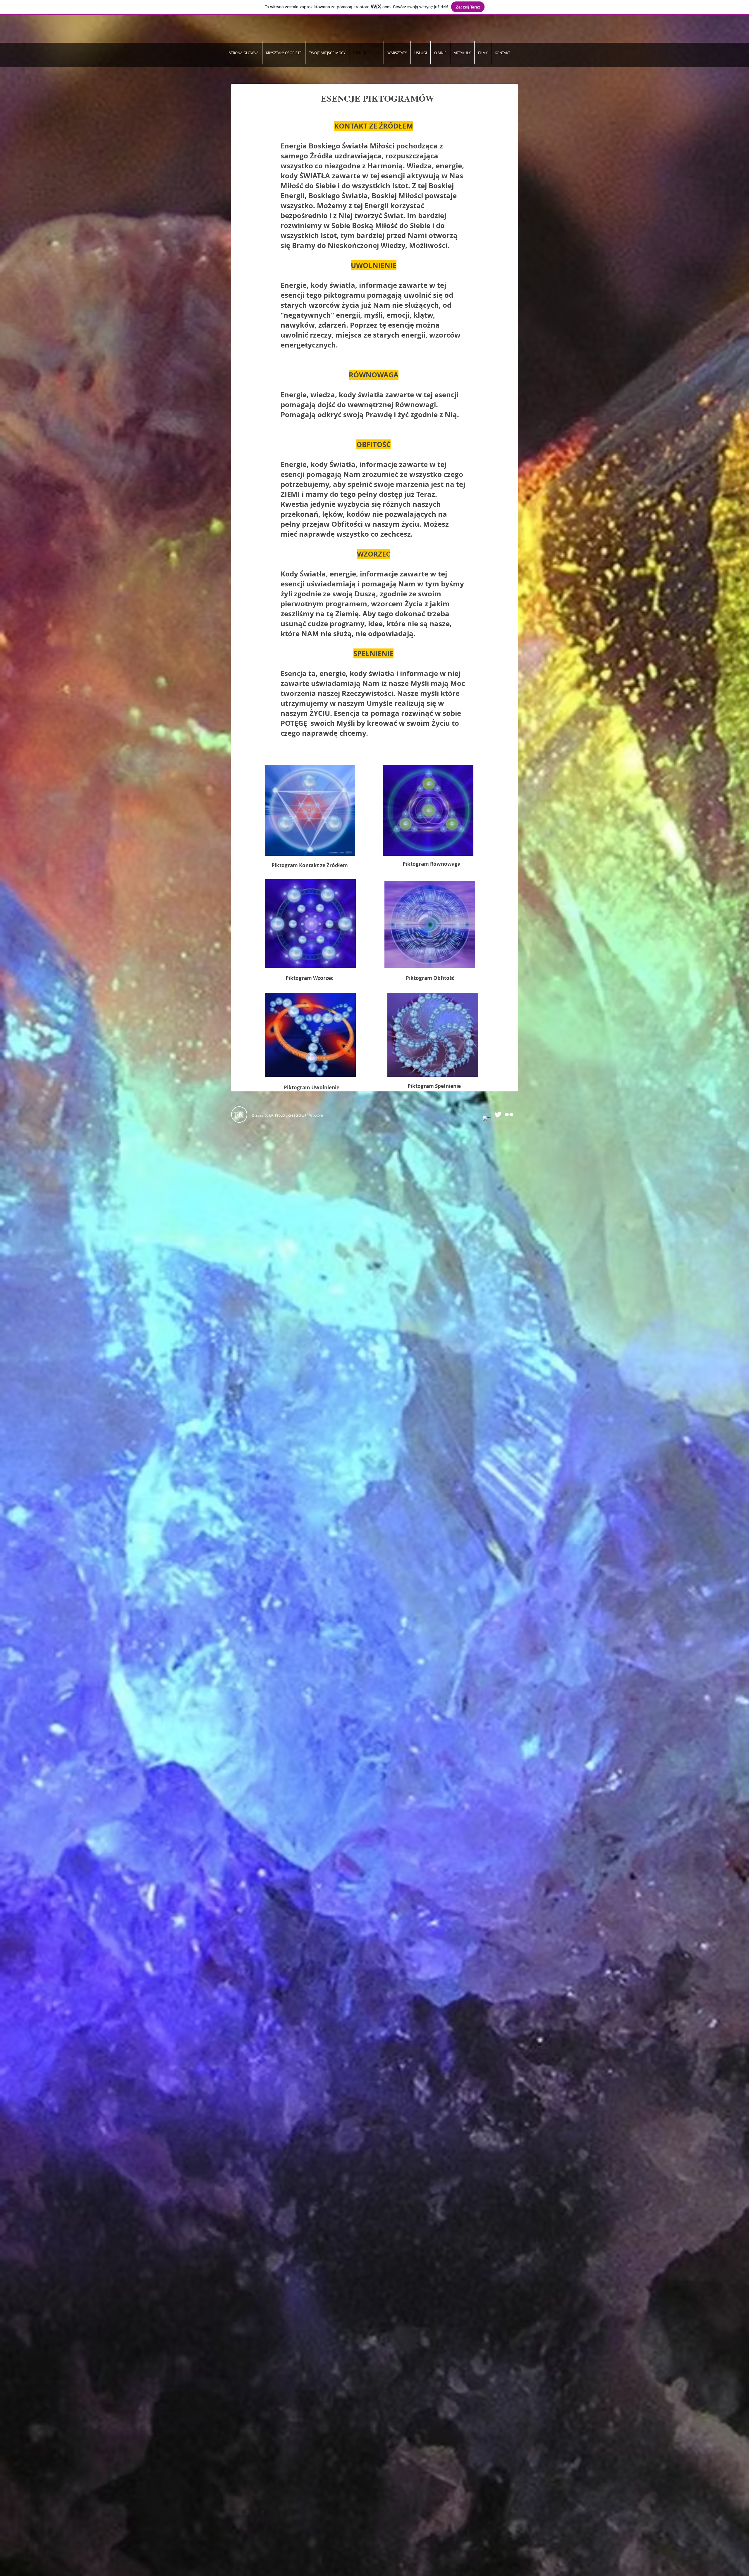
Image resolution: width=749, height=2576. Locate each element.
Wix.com (316, 1115)
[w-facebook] (487, 1120)
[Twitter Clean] (498, 1115)
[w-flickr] (509, 1115)
